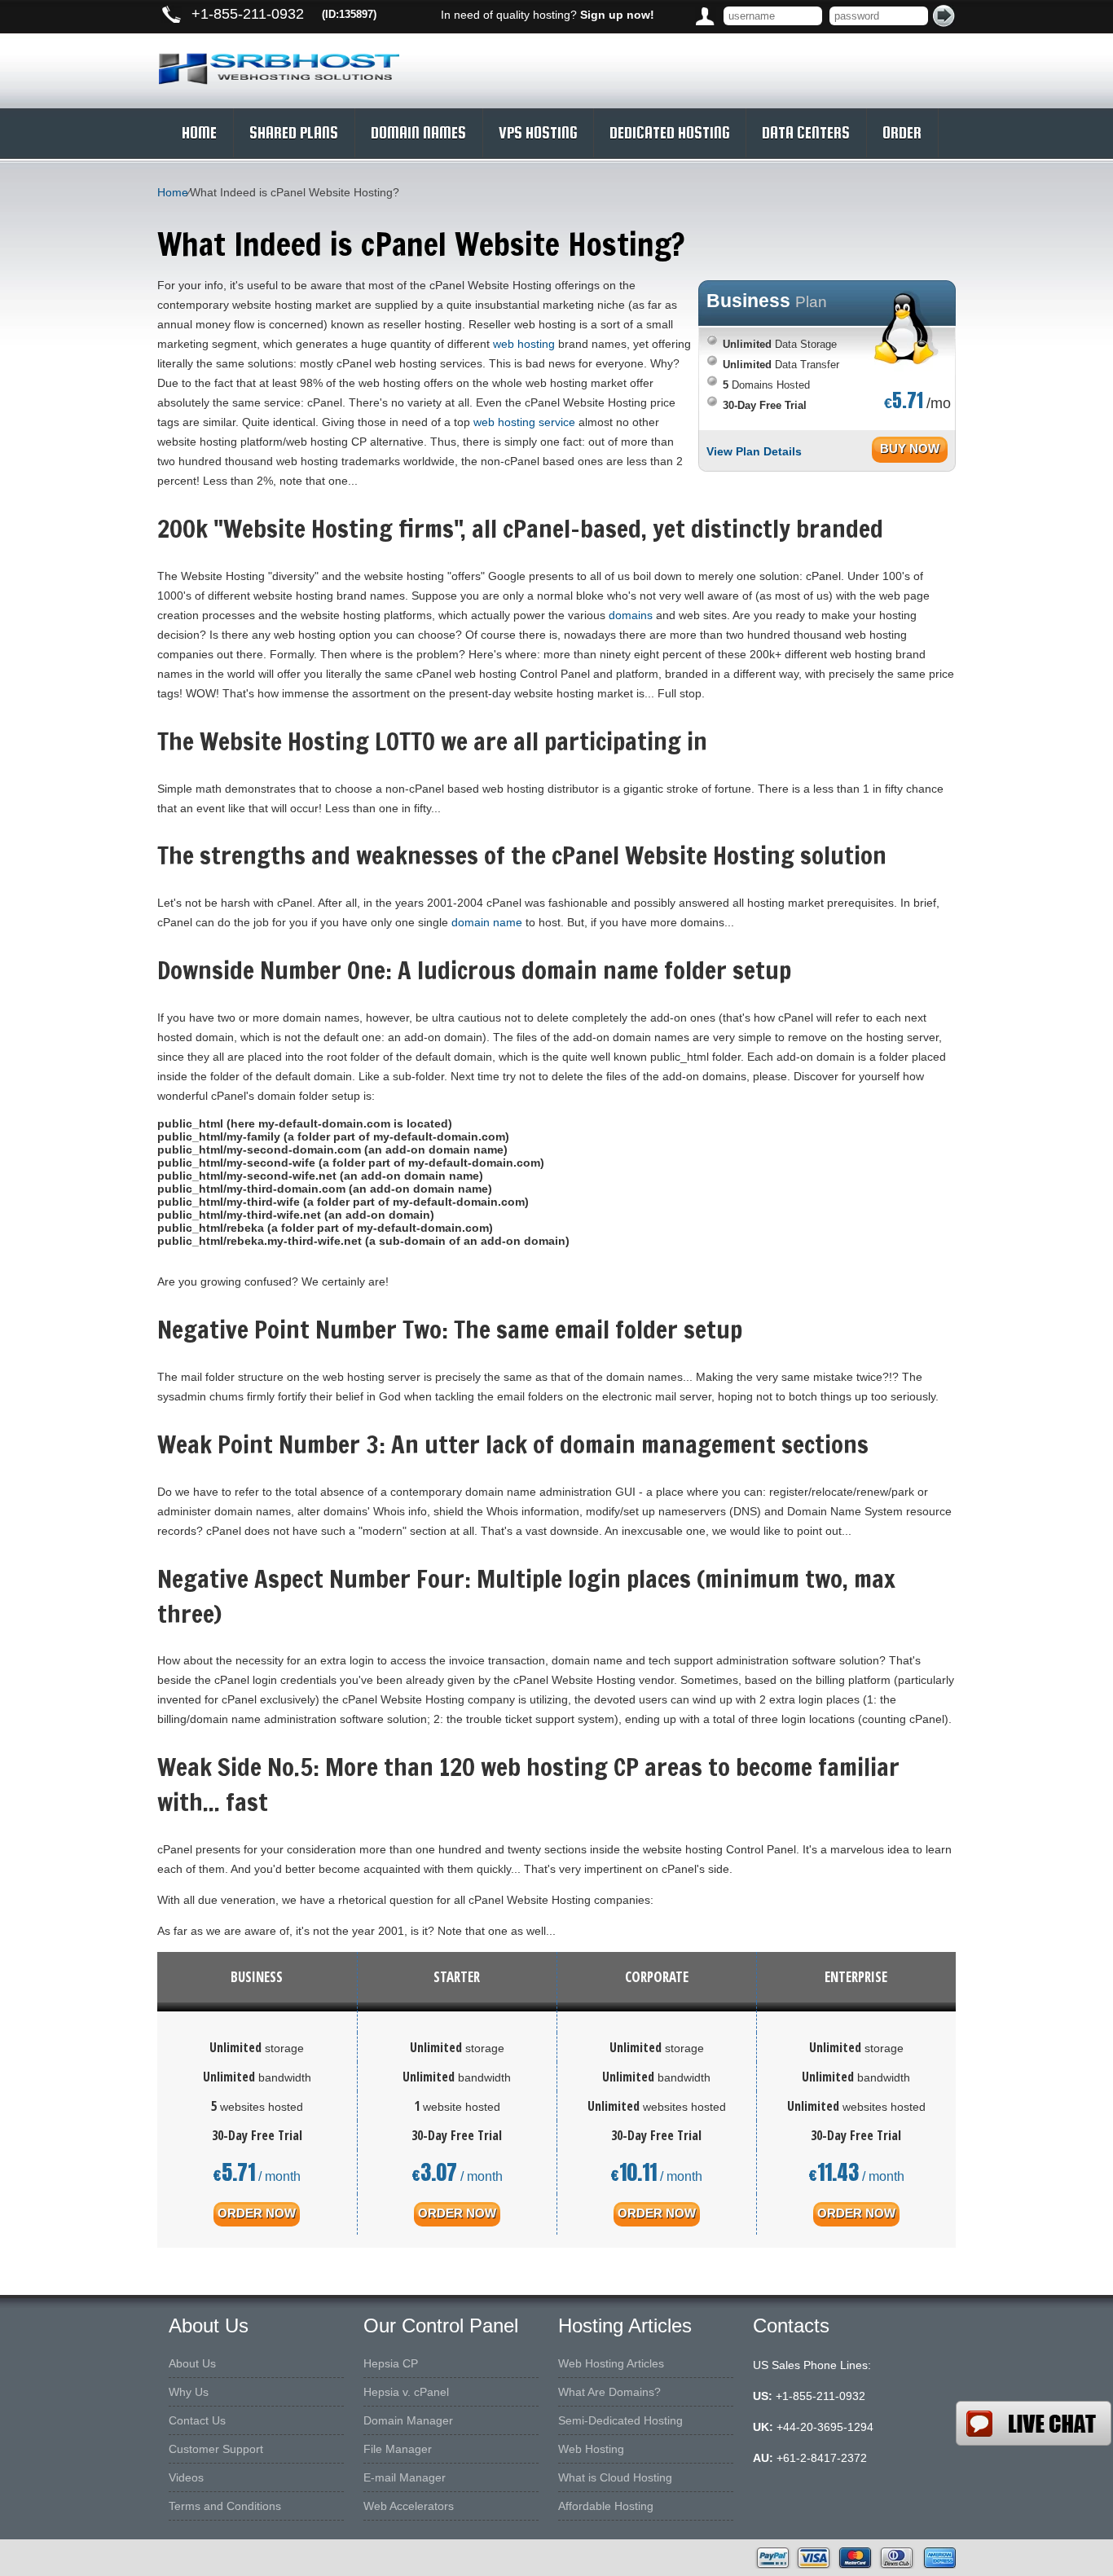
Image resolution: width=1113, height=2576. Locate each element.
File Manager (398, 2449)
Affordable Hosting (606, 2506)
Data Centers (806, 133)
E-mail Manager (405, 2477)
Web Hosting (591, 2449)
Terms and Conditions (225, 2506)
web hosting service (524, 422)
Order (902, 133)
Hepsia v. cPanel (406, 2392)
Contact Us (197, 2420)
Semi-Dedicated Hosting (620, 2420)
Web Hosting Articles (611, 2363)
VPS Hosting (538, 133)
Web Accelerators (409, 2506)
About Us (192, 2363)
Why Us (189, 2392)
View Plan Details (754, 451)
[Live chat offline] (1034, 2423)
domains (631, 615)
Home (199, 133)
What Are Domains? (609, 2392)
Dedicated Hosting (669, 133)
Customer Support (216, 2449)
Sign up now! (617, 15)
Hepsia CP (391, 2363)
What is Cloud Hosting (615, 2477)
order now (257, 2213)
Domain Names (418, 133)
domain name (487, 922)
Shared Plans (294, 133)
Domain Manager (408, 2420)
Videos (186, 2477)
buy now (910, 448)
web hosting (524, 344)
